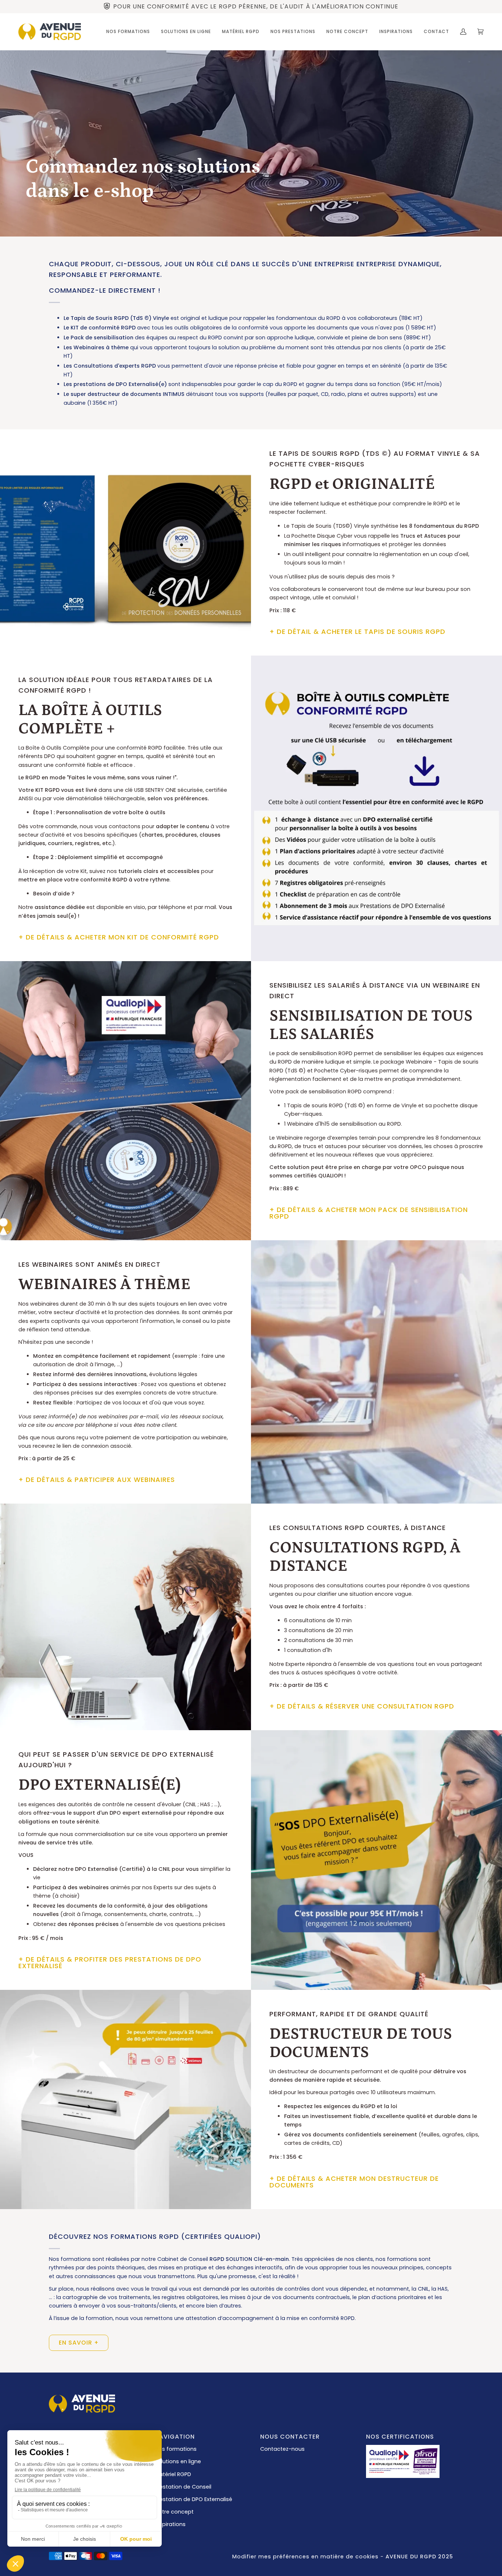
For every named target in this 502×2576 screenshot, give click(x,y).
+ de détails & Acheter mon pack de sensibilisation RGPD (369, 1213)
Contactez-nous (282, 2449)
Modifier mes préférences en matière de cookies (305, 2557)
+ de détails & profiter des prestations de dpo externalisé (110, 1962)
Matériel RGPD (173, 2474)
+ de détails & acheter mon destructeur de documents (354, 2182)
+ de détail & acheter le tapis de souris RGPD (357, 632)
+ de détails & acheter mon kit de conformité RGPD (119, 937)
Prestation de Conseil (183, 2487)
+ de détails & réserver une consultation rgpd (362, 1706)
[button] (128, 32)
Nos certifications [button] (400, 2437)
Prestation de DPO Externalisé (193, 2499)
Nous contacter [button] (290, 2437)
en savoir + (79, 2343)
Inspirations (170, 2524)
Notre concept (174, 2512)
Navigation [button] (175, 2437)
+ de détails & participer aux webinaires (97, 1480)
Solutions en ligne (178, 2461)
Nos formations (176, 2449)
